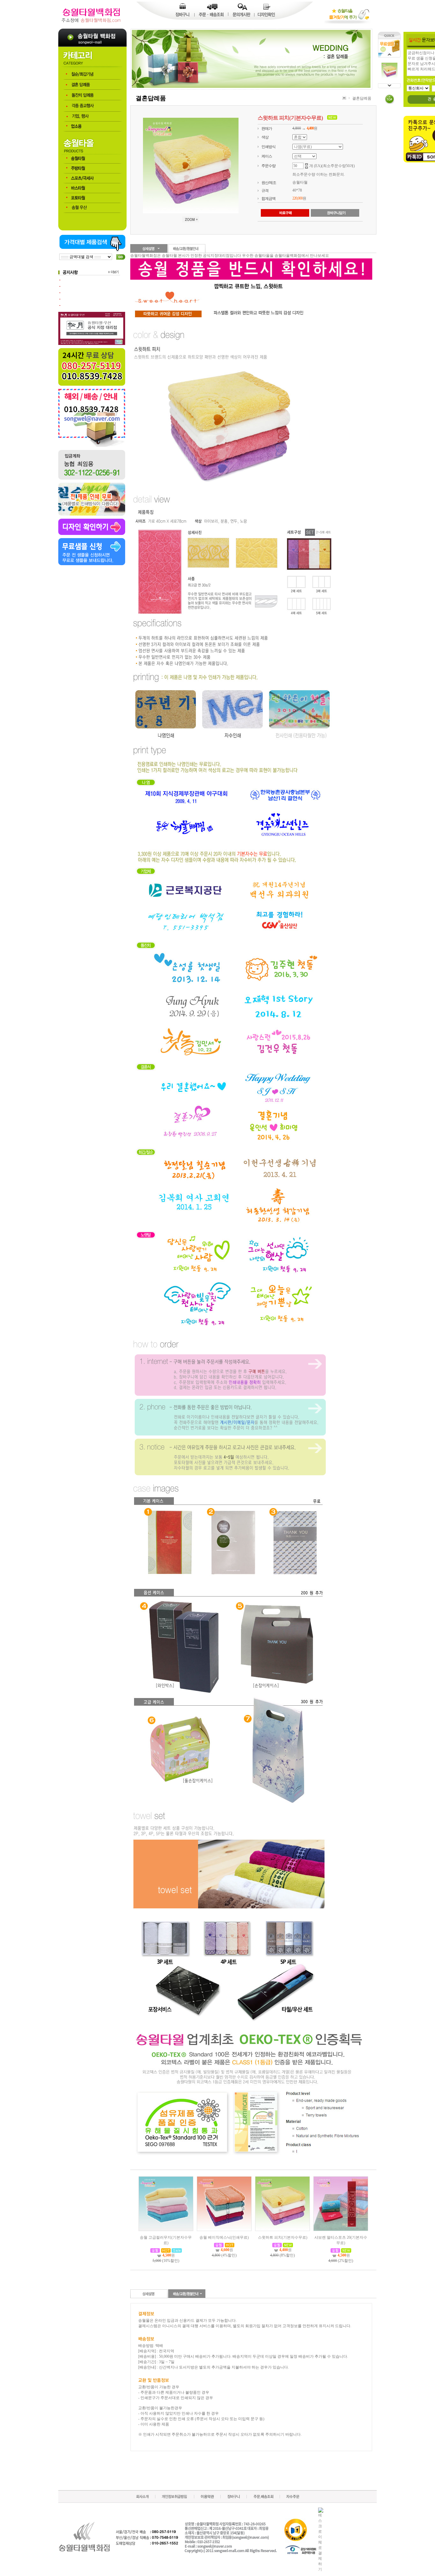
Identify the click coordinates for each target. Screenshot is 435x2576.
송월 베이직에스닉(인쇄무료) (224, 2237)
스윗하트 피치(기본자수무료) (283, 2237)
